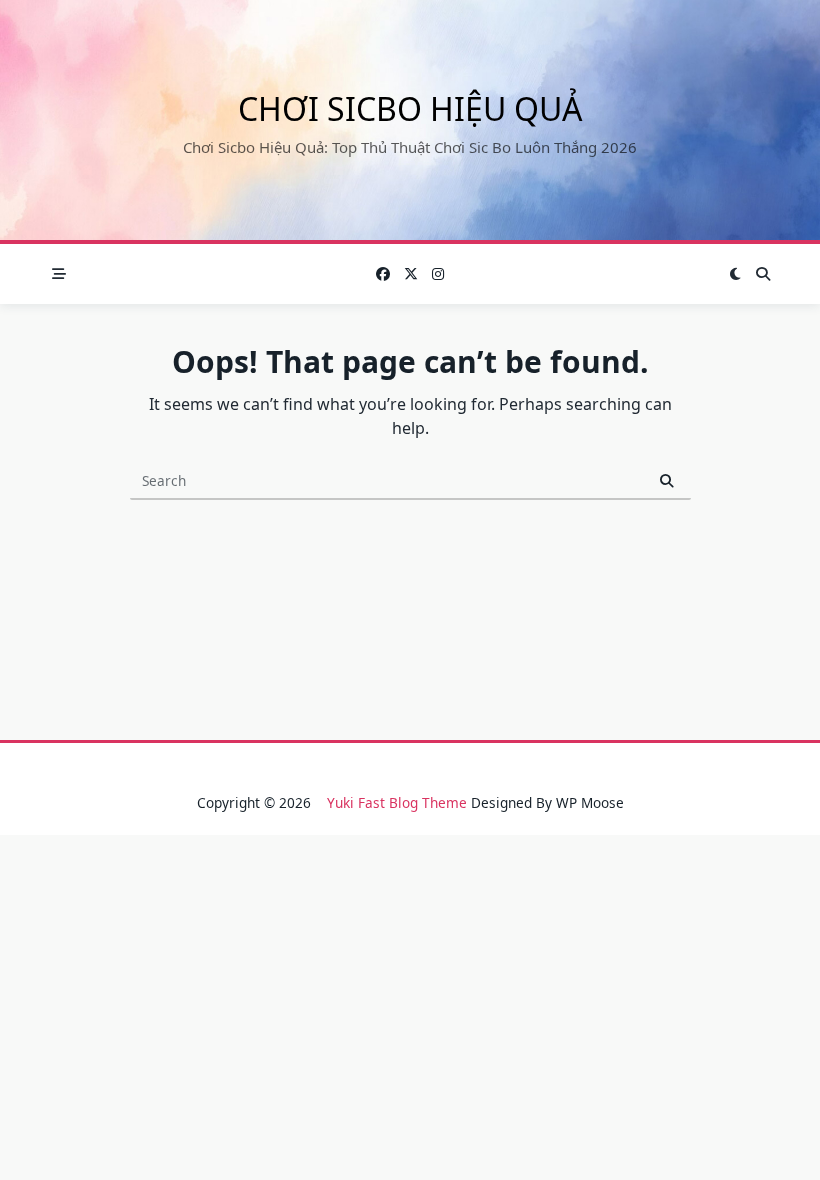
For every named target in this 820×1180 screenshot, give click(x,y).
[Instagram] (438, 274)
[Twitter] (411, 274)
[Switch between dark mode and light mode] (736, 274)
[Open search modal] (763, 274)
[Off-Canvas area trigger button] (59, 274)
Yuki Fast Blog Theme (397, 802)
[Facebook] (383, 274)
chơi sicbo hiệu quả (410, 108)
